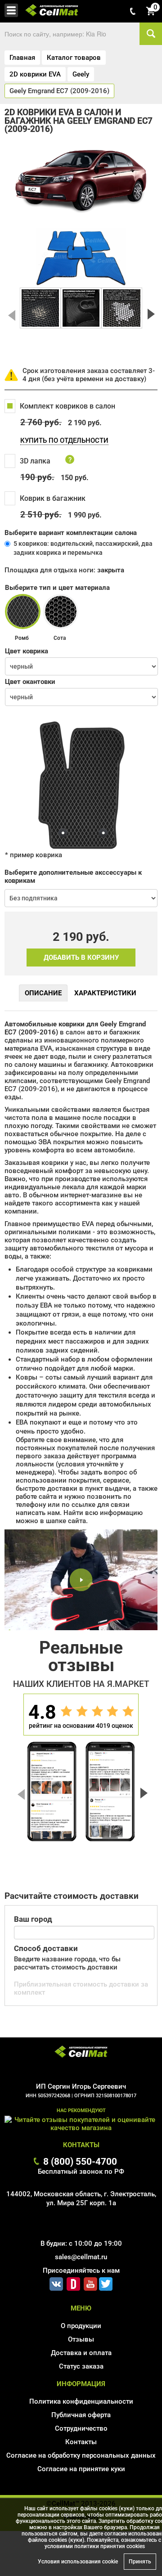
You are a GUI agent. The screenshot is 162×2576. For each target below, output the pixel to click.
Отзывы (81, 2339)
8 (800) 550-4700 (80, 2161)
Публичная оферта (81, 2415)
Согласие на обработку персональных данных (81, 2455)
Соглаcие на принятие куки (81, 2469)
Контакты (81, 2442)
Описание (43, 993)
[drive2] (73, 2282)
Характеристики (105, 993)
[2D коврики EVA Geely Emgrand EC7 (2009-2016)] (40, 308)
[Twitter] (106, 2282)
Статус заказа (81, 2366)
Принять (140, 2562)
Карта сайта (81, 2482)
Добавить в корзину (81, 958)
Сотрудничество (81, 2428)
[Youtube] (90, 2282)
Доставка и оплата (81, 2353)
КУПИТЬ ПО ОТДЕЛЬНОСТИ (64, 441)
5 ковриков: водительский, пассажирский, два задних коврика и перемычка (83, 548)
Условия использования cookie (78, 2562)
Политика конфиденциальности (81, 2401)
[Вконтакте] (56, 2282)
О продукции (81, 2326)
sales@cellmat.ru (81, 2257)
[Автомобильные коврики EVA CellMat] (81, 2053)
